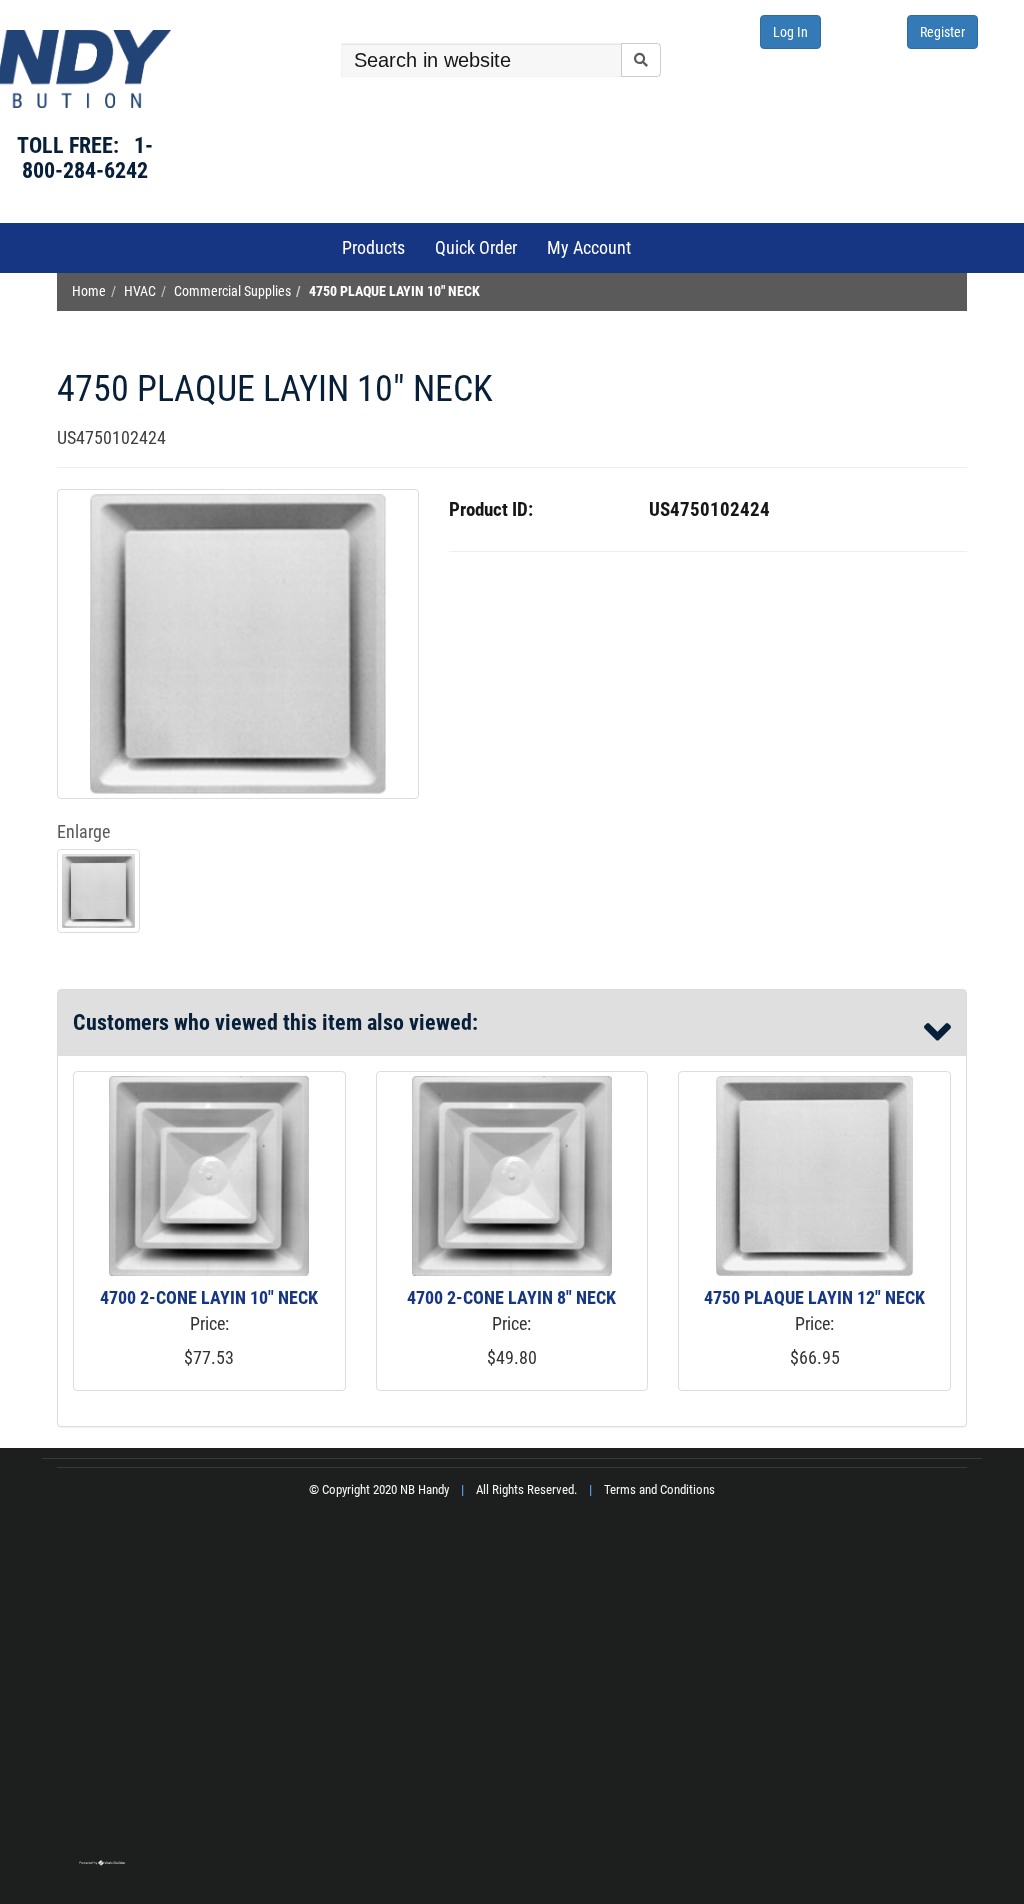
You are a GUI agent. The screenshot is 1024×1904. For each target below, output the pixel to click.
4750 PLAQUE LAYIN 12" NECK (814, 1297)
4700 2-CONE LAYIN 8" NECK (511, 1297)
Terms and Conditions (659, 1489)
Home (89, 291)
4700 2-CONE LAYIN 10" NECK (209, 1297)
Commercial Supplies (232, 291)
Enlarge (83, 831)
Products (373, 247)
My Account (589, 247)
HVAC (140, 291)
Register (942, 32)
